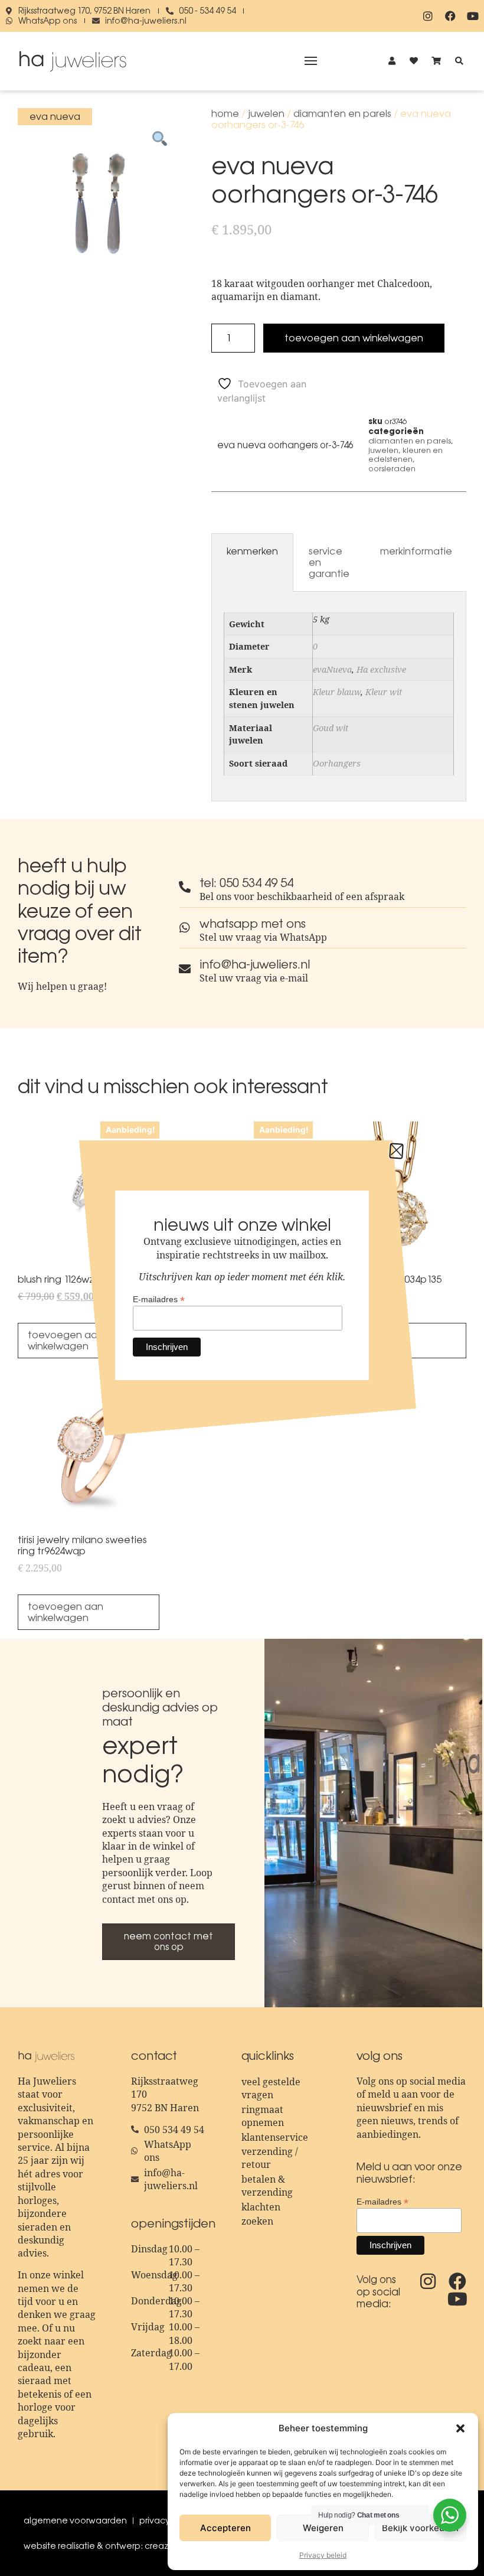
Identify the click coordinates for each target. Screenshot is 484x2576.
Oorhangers (337, 763)
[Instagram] (428, 16)
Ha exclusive (381, 669)
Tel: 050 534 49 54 (246, 883)
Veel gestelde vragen (271, 2088)
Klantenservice (275, 2137)
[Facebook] (450, 16)
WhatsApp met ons (253, 924)
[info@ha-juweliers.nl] (185, 969)
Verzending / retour (270, 2158)
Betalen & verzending (267, 2186)
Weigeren (323, 2528)
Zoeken (257, 2221)
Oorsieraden (392, 469)
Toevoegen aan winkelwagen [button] (66, 1612)
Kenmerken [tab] (252, 551)
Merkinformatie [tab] (416, 551)
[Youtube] (473, 16)
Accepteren (225, 2528)
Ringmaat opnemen (263, 2116)
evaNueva (332, 669)
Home (225, 113)
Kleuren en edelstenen (405, 455)
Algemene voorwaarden (75, 2520)
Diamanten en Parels (342, 113)
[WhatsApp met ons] (185, 928)
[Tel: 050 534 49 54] (185, 887)
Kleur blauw (337, 692)
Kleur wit (384, 692)
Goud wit (331, 728)
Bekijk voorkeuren (420, 2528)
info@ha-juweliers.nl (255, 964)
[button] (460, 2428)
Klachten (261, 2207)
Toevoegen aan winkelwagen (354, 338)
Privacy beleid (323, 2555)
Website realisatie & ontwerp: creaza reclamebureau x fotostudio (157, 2546)
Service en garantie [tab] (329, 562)
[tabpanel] (339, 697)
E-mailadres (382, 2201)
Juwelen (266, 113)
